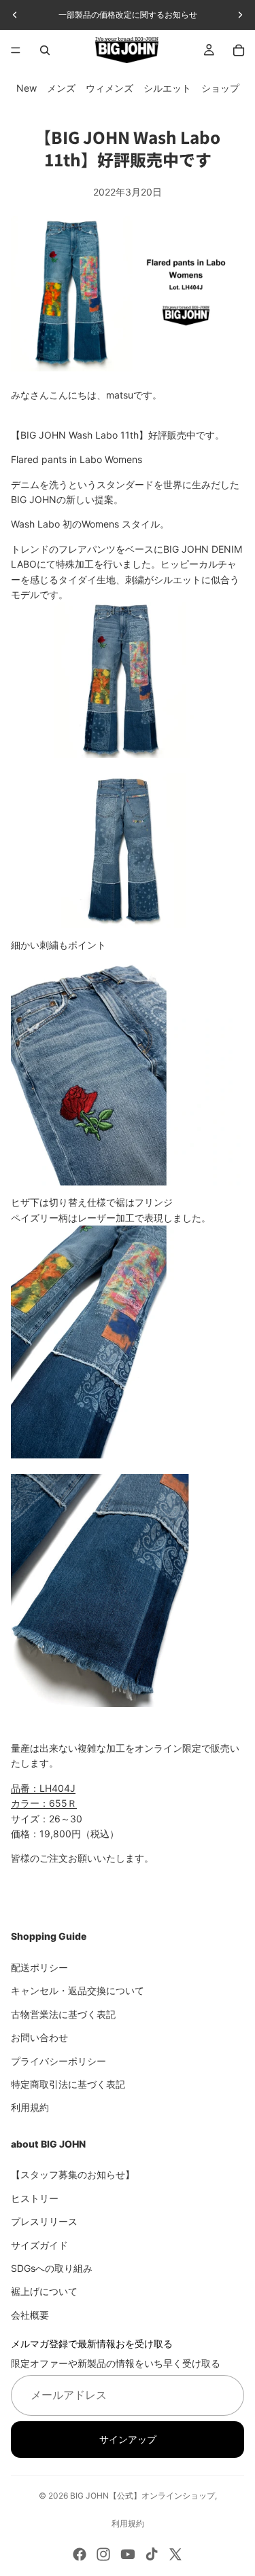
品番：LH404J (43, 1788)
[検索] (45, 50)
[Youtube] (128, 2554)
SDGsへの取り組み (52, 2268)
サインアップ (128, 2439)
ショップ (220, 88)
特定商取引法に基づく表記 (68, 2084)
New (27, 88)
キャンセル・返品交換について (78, 1990)
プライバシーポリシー (58, 2060)
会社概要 (30, 2314)
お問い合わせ (39, 2037)
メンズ (61, 88)
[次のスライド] (240, 15)
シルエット (167, 88)
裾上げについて (44, 2291)
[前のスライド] (15, 15)
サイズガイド (39, 2244)
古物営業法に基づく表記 (63, 2013)
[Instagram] (103, 2554)
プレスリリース (44, 2221)
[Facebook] (80, 2554)
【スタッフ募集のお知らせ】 (73, 2174)
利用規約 (30, 2107)
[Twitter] (175, 2554)
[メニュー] (16, 50)
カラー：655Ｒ (44, 1803)
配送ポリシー (39, 1967)
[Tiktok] (152, 2554)
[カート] (239, 50)
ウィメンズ (109, 88)
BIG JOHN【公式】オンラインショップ (142, 2496)
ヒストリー (35, 2198)
